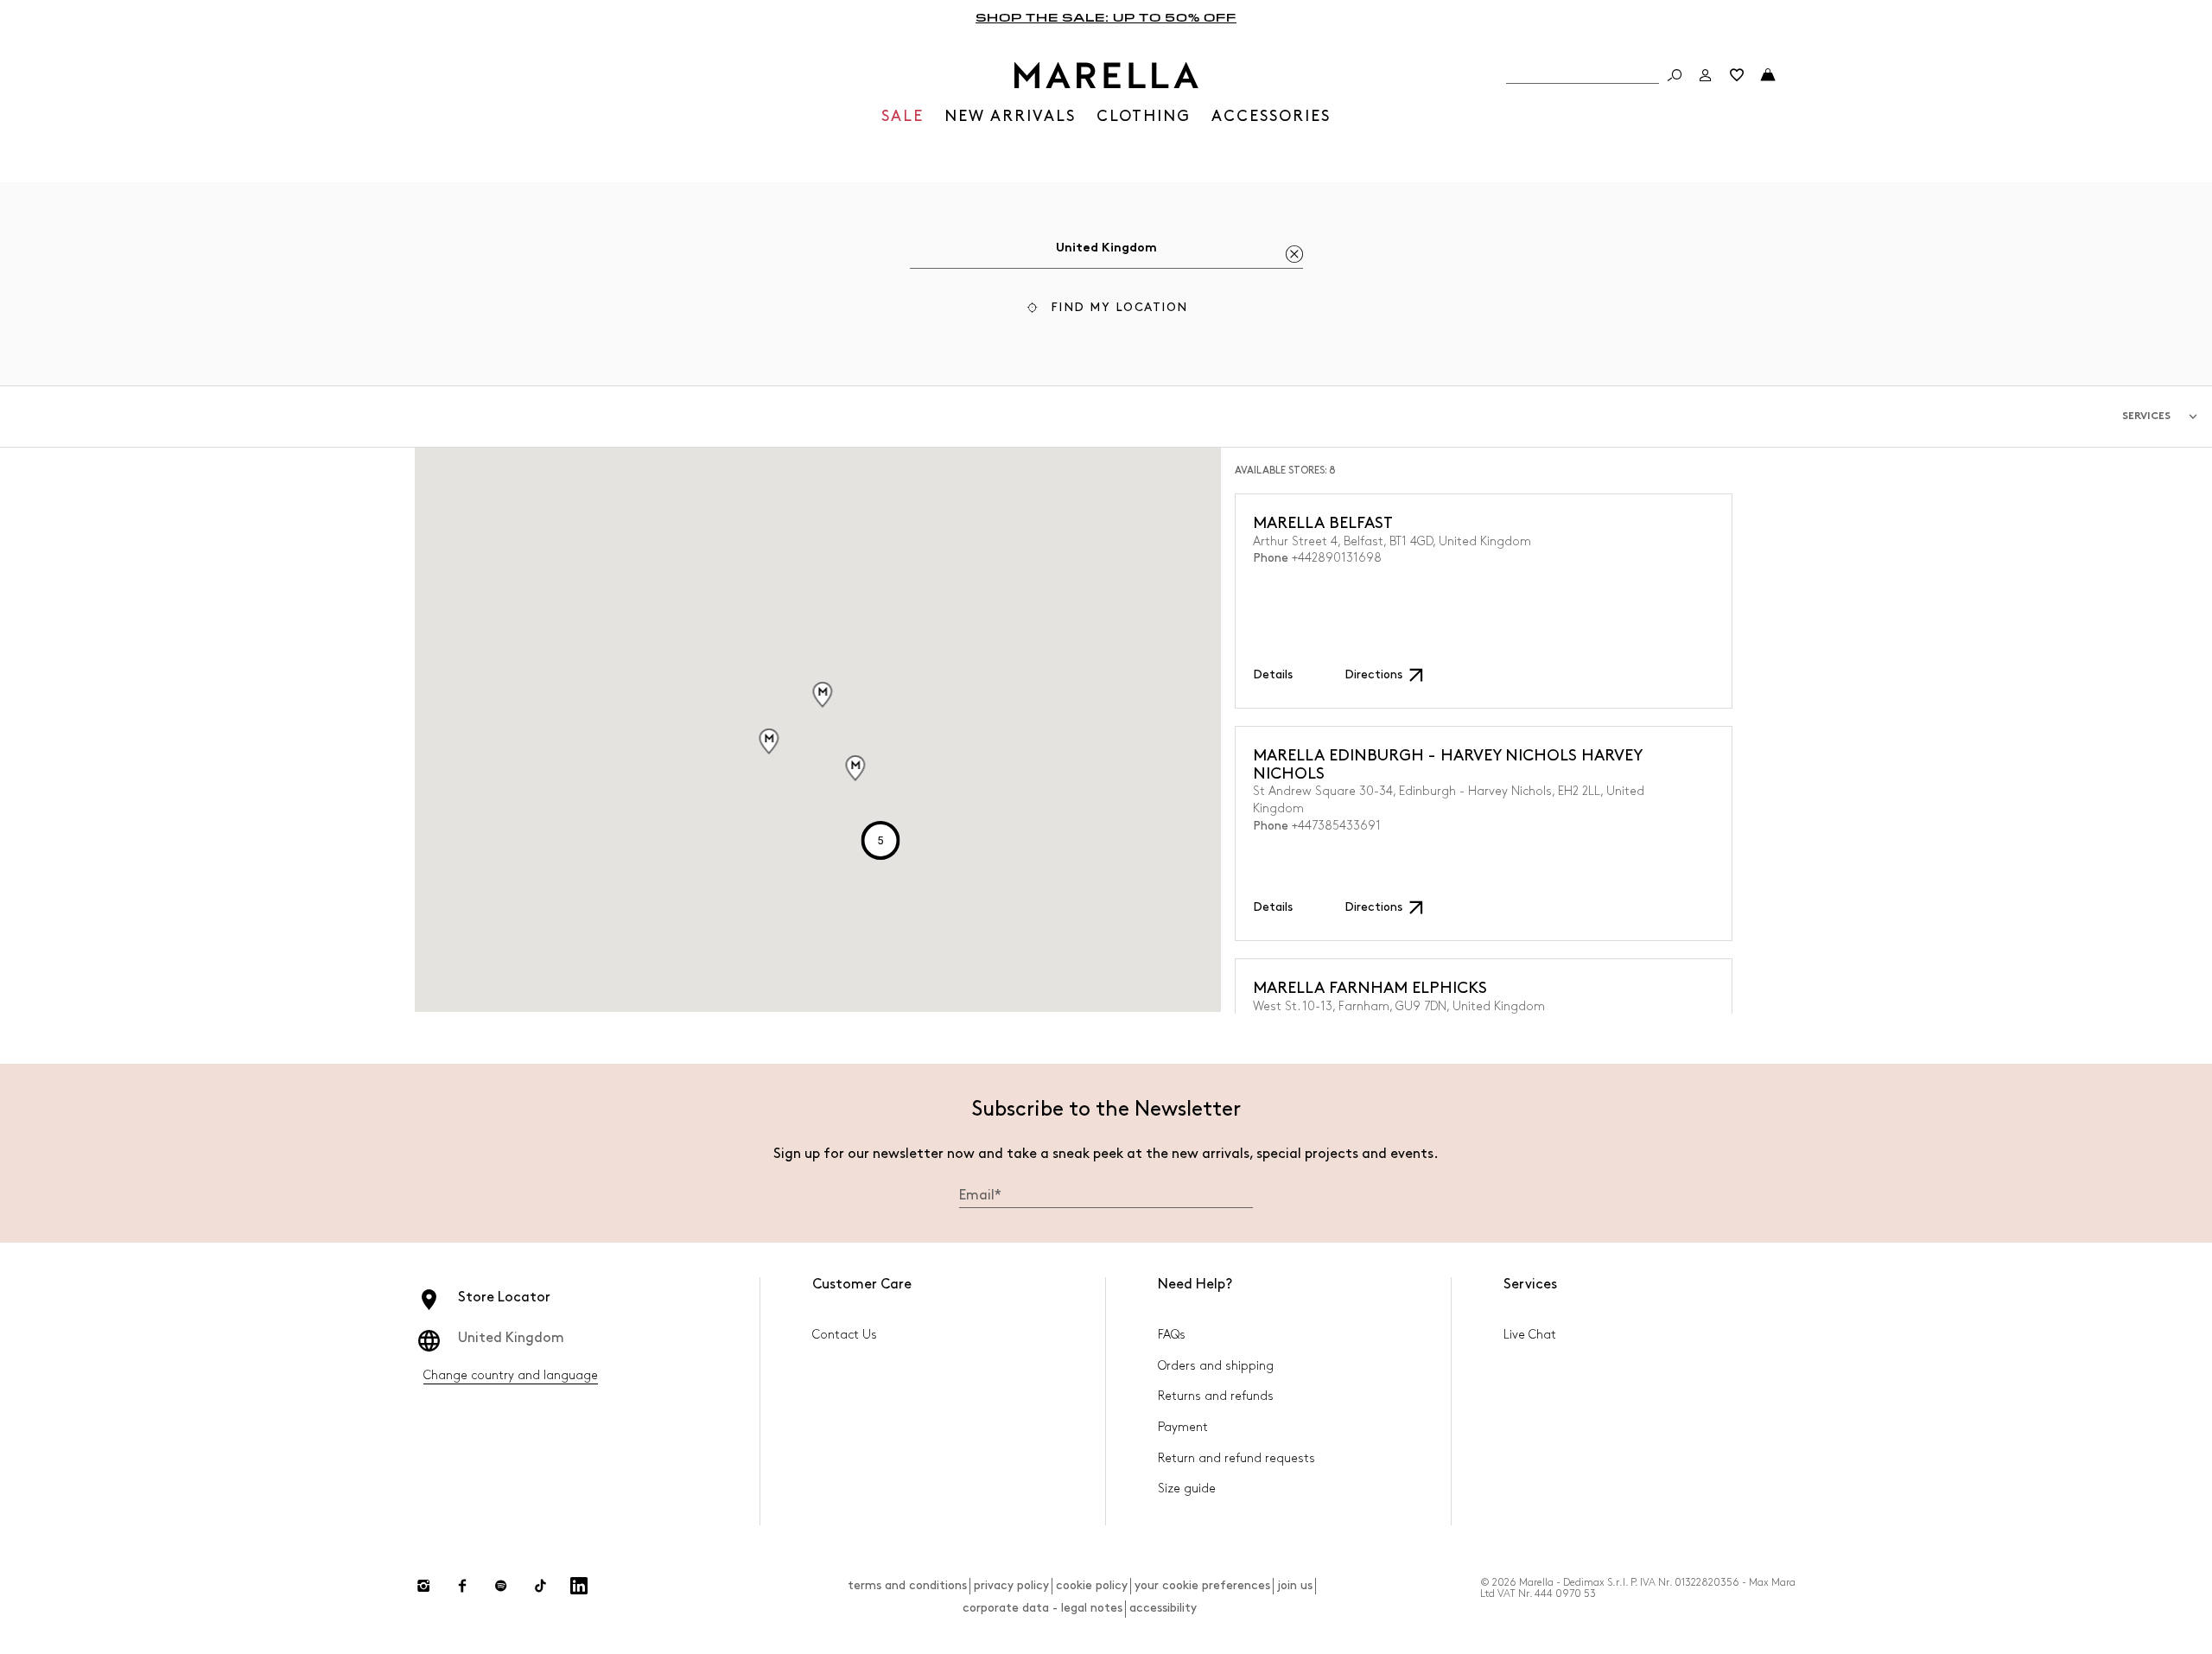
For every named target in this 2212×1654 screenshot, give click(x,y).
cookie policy (1092, 1585)
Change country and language (511, 1375)
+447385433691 (1336, 826)
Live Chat (1530, 1335)
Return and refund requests (1236, 1458)
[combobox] (1106, 251)
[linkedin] (579, 1586)
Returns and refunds (1216, 1396)
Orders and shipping (1216, 1366)
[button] (1106, 310)
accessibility (1163, 1608)
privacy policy (1011, 1585)
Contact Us (845, 1335)
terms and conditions (907, 1585)
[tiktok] (540, 1586)
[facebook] (462, 1586)
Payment (1183, 1427)
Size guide (1187, 1489)
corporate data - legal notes (1042, 1608)
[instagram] (423, 1586)
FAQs (1172, 1335)
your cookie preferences (1202, 1585)
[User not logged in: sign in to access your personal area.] (1706, 75)
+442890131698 (1337, 558)
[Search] (1675, 75)
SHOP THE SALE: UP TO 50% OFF (1106, 17)
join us (1295, 1585)
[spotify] (501, 1586)
